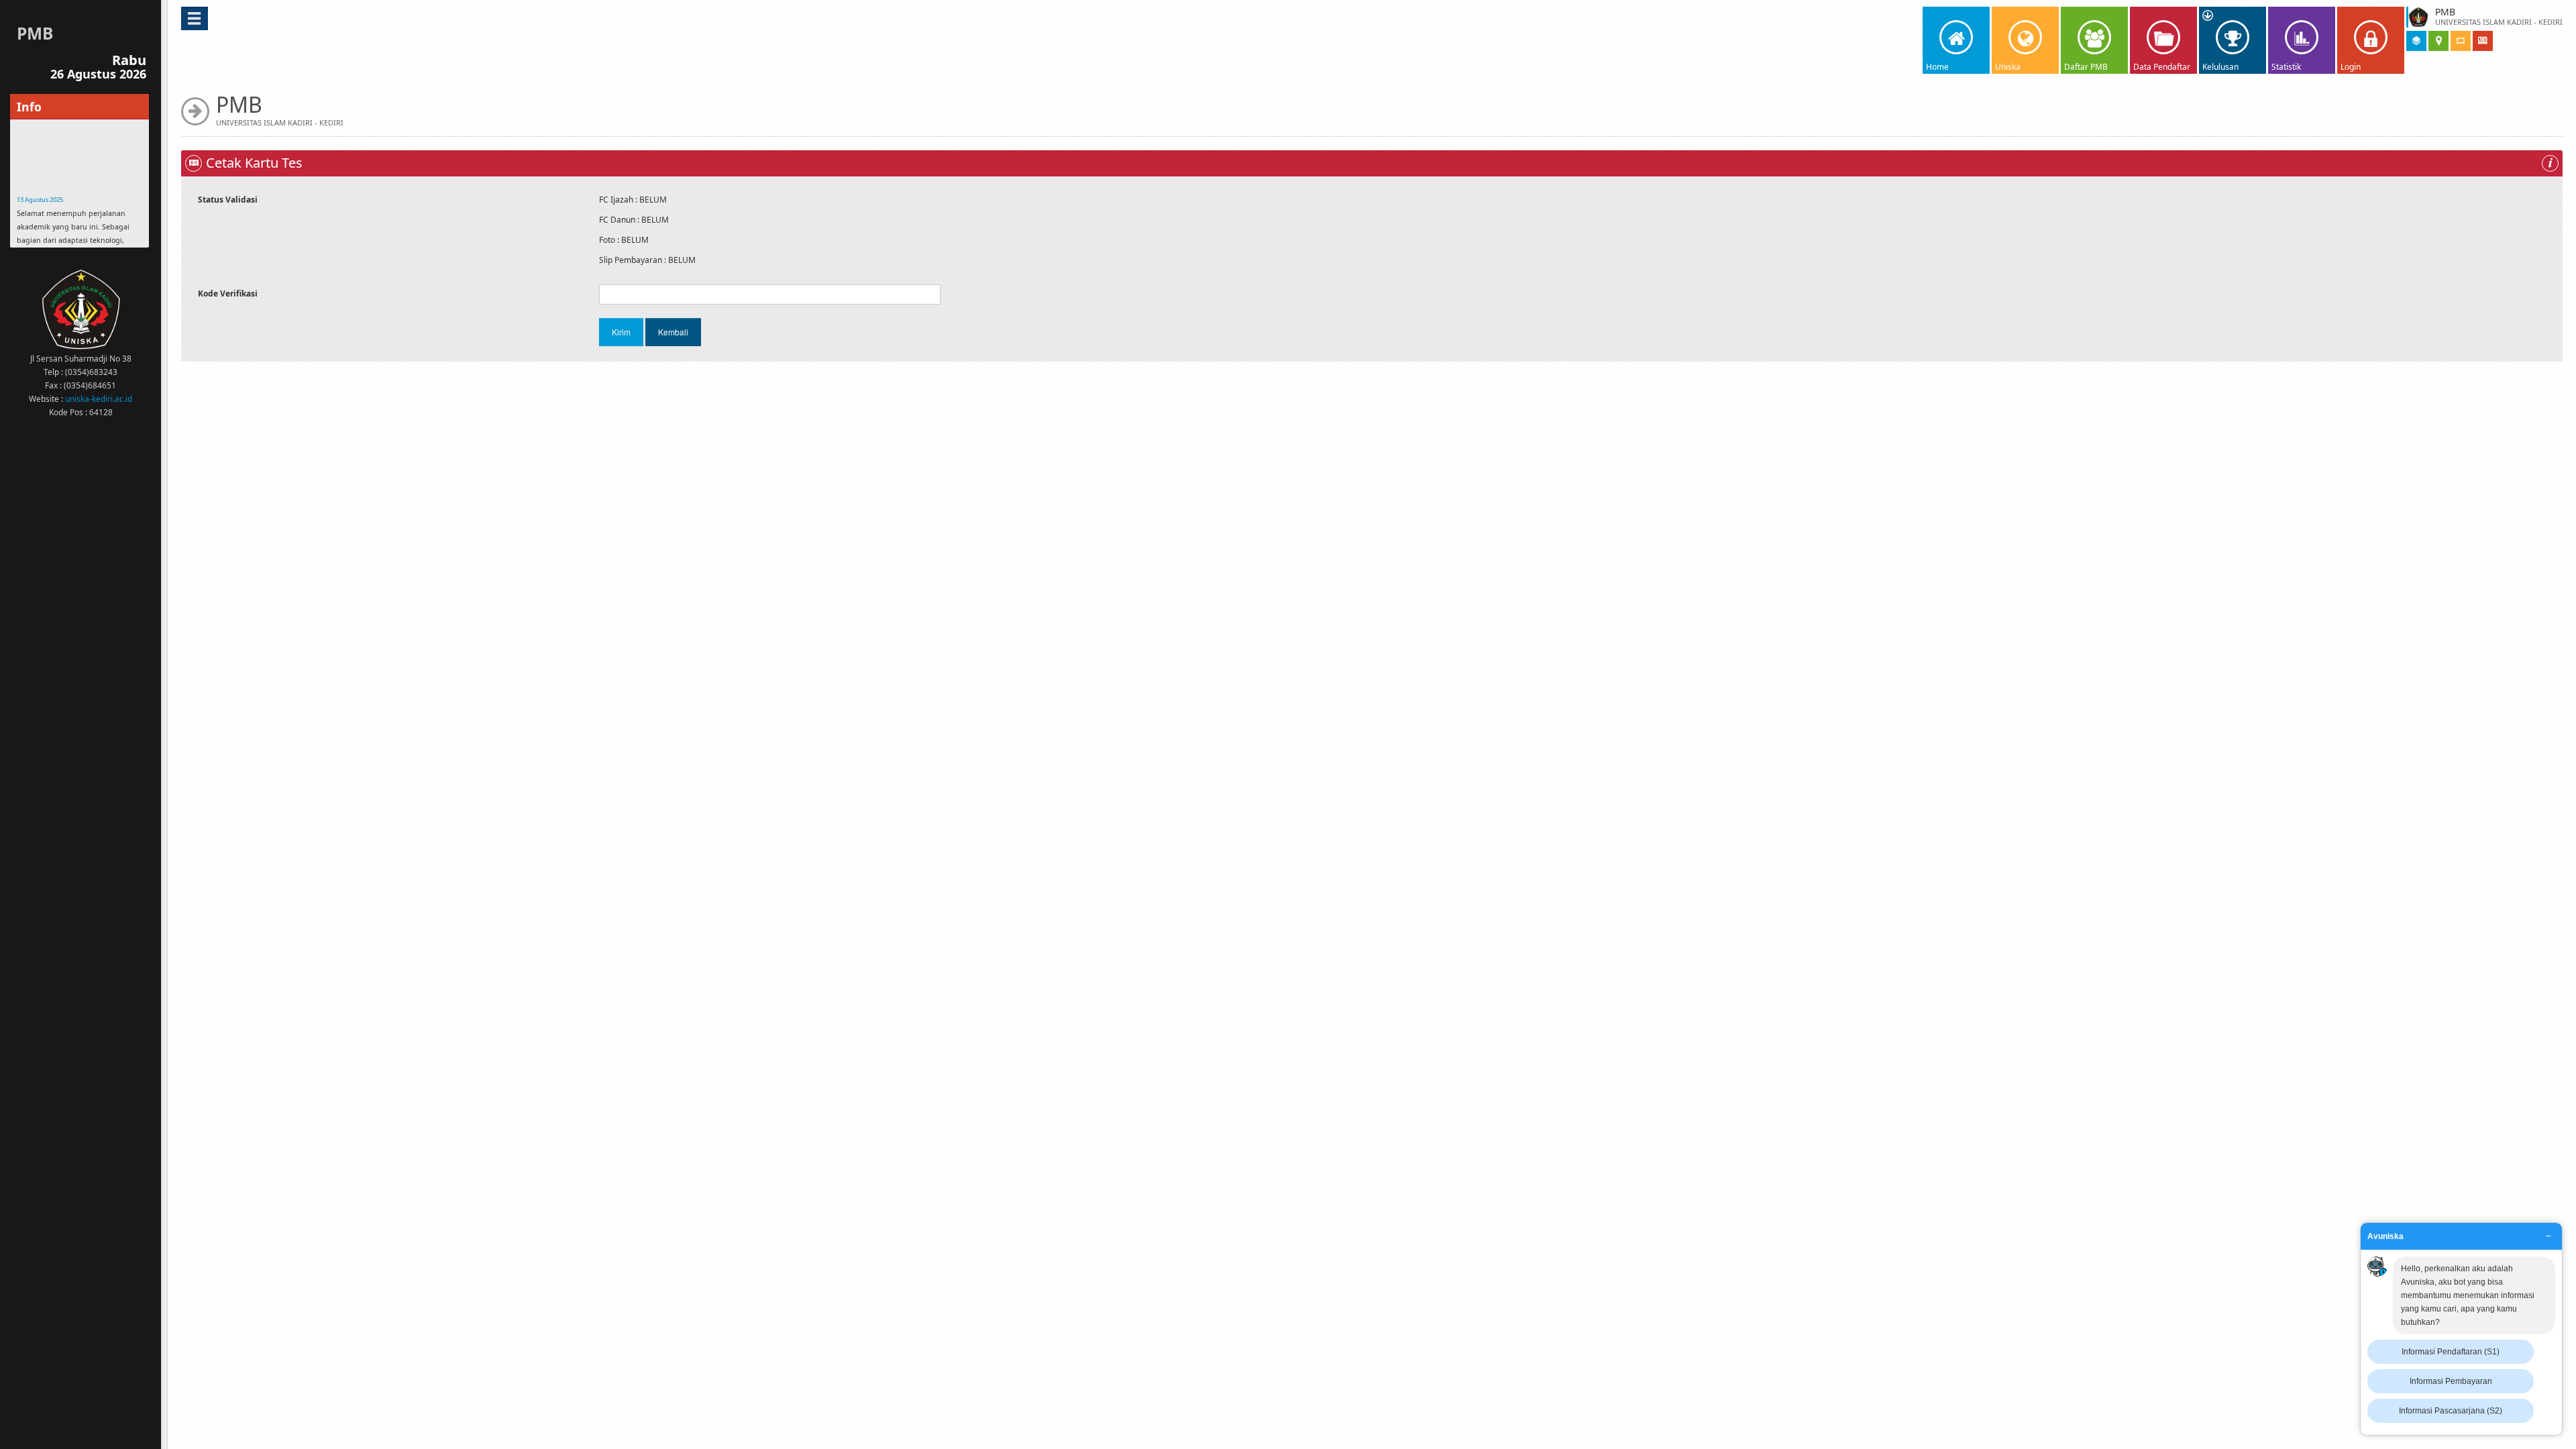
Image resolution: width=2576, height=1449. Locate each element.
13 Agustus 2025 (40, 163)
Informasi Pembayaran (2451, 1381)
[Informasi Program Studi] (2416, 42)
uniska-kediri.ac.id (99, 399)
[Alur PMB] (2461, 42)
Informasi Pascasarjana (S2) (2451, 1411)
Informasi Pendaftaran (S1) (2451, 1352)
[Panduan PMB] (2483, 42)
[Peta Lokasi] (2438, 42)
